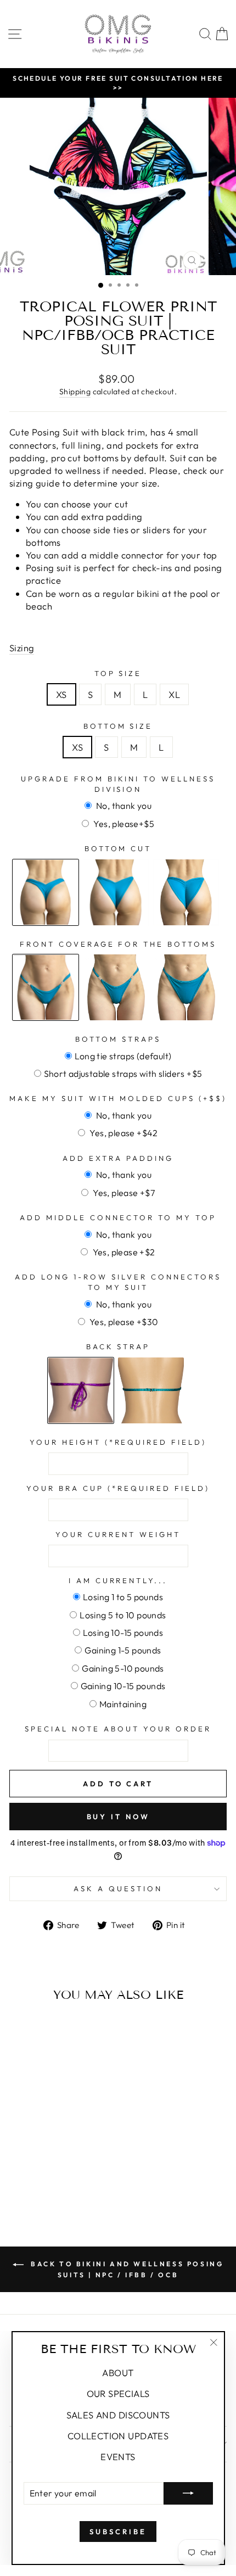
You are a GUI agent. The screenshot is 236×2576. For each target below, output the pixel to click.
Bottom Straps (118, 1039)
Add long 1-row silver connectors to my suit (118, 1282)
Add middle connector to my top (118, 1217)
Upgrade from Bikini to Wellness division (118, 784)
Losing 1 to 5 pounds (123, 1597)
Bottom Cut (118, 848)
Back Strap (118, 1346)
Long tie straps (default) (123, 1056)
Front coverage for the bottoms (118, 944)
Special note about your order (118, 1729)
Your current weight (118, 1534)
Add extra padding (118, 1158)
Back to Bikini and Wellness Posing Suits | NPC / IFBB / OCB (126, 2269)
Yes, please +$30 (123, 1322)
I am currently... (118, 1580)
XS (61, 694)
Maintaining (123, 1704)
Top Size (118, 673)
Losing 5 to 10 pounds (123, 1615)
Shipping (75, 392)
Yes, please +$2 (123, 1252)
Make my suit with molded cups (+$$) (118, 1098)
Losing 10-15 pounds (123, 1633)
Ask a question (118, 1888)
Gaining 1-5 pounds (123, 1650)
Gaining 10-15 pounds (123, 1686)
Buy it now (118, 1817)
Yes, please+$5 (123, 824)
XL (174, 694)
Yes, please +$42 (123, 1133)
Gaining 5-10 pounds (123, 1668)
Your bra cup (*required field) (118, 1488)
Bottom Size (118, 726)
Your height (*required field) (118, 1442)
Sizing (22, 648)
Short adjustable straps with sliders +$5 (123, 1074)
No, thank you (123, 806)
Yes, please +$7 (123, 1193)
